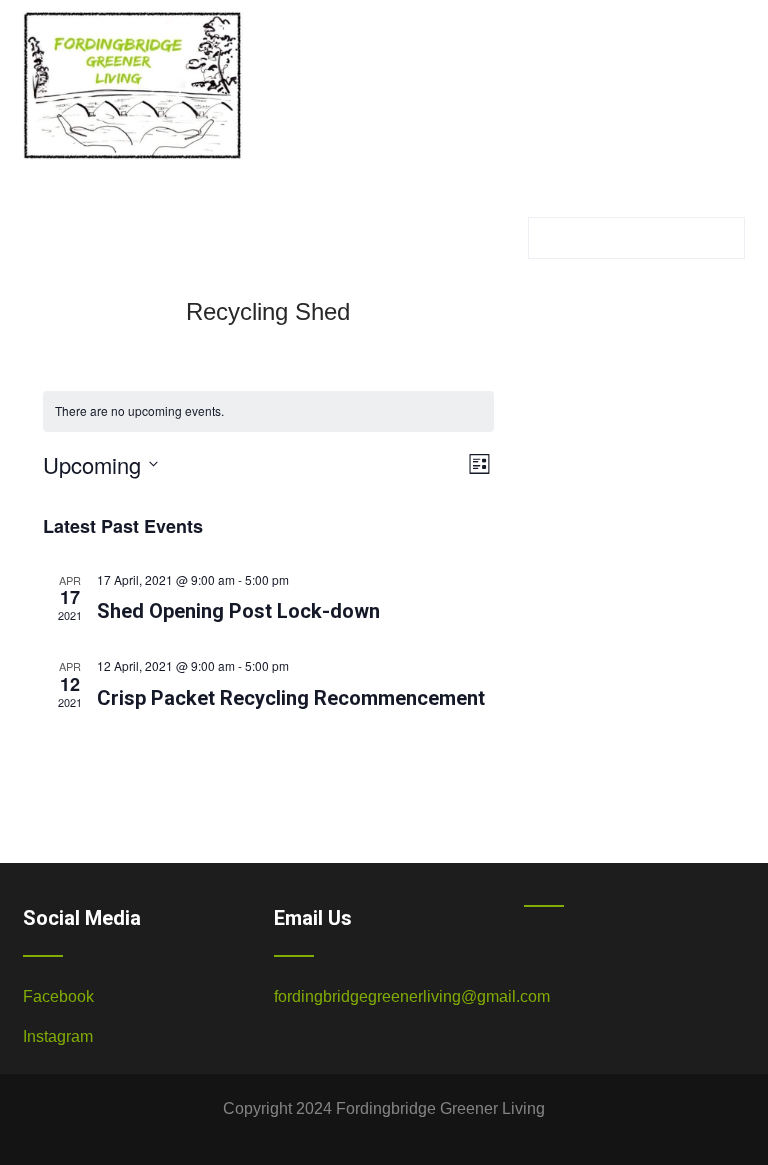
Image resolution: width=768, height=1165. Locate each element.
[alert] (269, 411)
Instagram (58, 1036)
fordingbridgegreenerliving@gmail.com (412, 996)
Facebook (58, 996)
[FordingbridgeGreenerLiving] (133, 164)
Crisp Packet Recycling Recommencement (291, 698)
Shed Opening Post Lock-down (238, 611)
